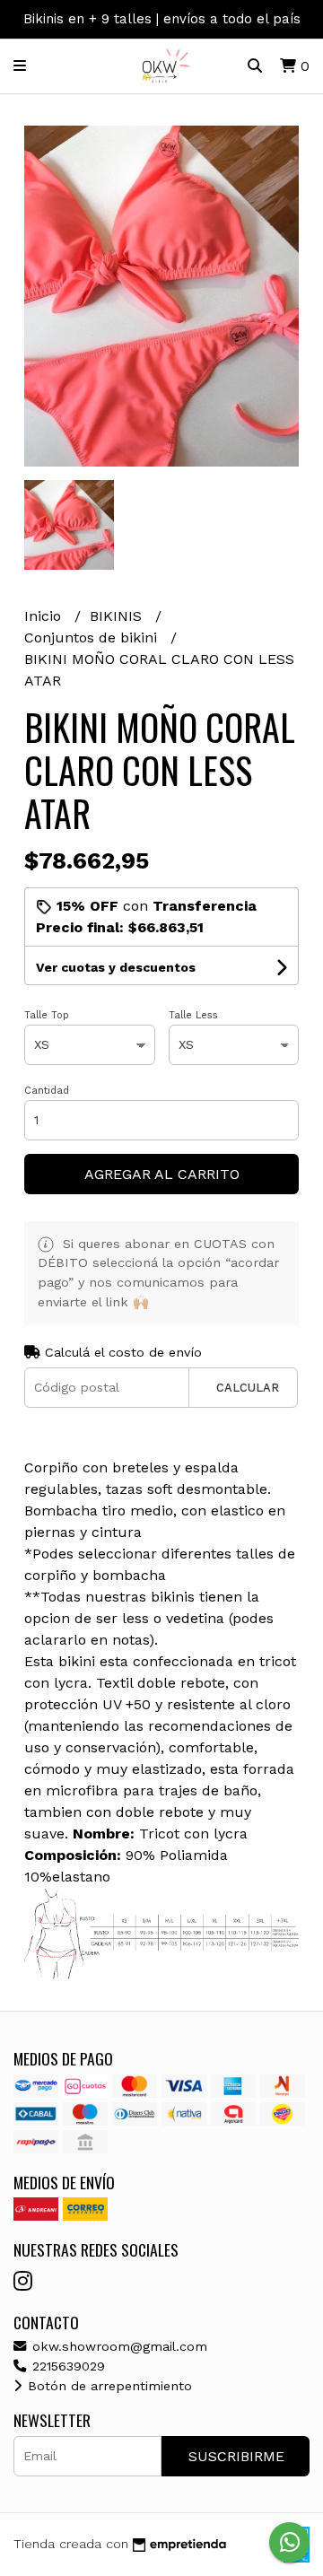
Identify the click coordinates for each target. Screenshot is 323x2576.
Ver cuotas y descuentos (116, 967)
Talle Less (193, 1015)
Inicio (45, 616)
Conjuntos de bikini (93, 637)
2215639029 (66, 2366)
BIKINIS (118, 616)
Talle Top (47, 1015)
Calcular (248, 1388)
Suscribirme (236, 2456)
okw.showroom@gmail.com (118, 2346)
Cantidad (47, 1091)
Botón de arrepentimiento (108, 2386)
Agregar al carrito (162, 1174)
